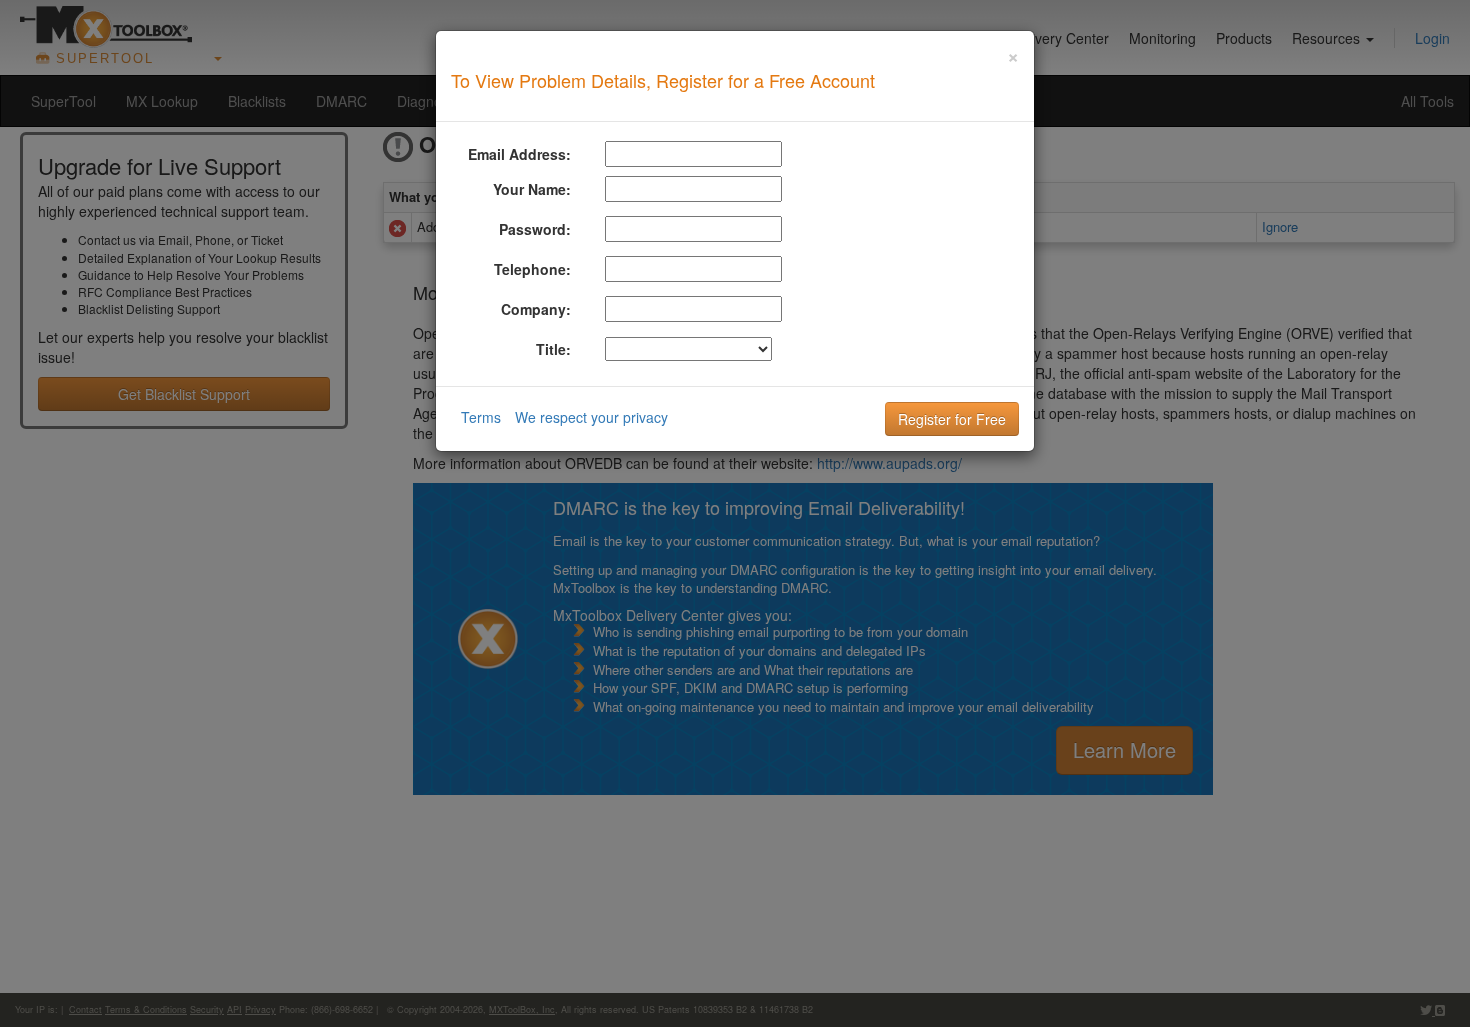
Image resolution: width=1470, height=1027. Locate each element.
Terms (481, 417)
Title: (553, 349)
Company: (536, 309)
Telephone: (532, 269)
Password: (535, 229)
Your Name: (532, 189)
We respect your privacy (591, 417)
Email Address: (519, 154)
